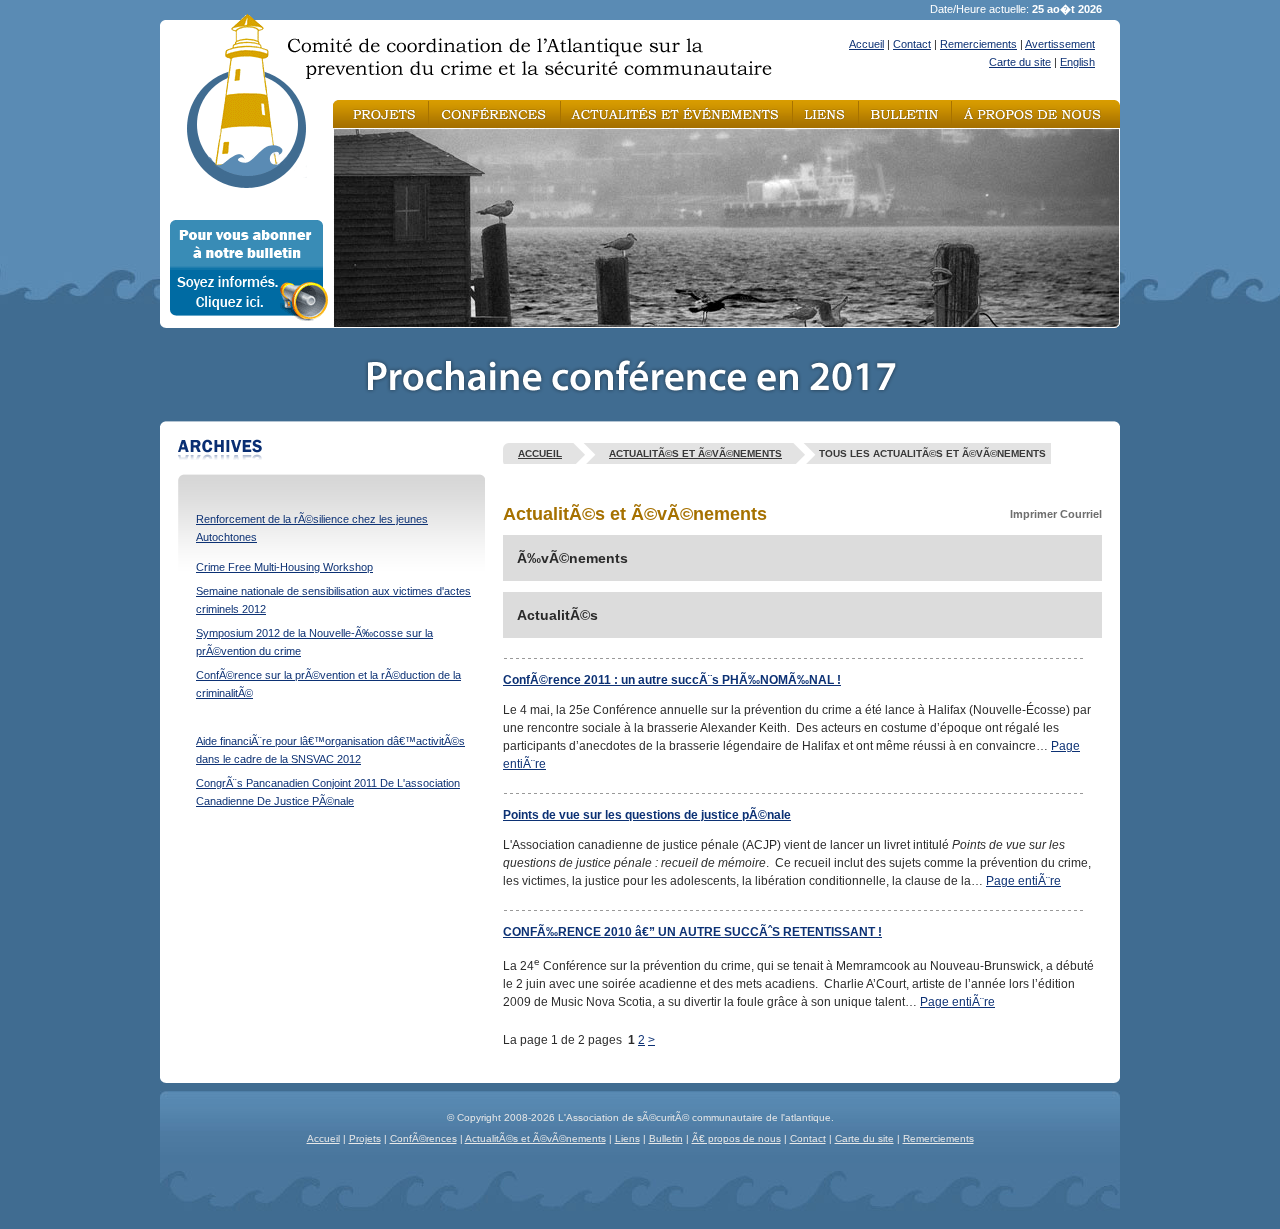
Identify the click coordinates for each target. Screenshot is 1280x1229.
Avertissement (1060, 44)
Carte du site (1020, 62)
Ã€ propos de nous (736, 1138)
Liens (627, 1138)
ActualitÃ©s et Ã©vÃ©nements (695, 453)
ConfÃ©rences (423, 1138)
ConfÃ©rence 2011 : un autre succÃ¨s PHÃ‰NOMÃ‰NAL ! (672, 680)
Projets (365, 1138)
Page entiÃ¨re (1023, 881)
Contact (912, 44)
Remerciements (978, 44)
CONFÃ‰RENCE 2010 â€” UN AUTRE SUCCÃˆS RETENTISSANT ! (692, 932)
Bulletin (666, 1138)
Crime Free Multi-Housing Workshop (284, 567)
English (1077, 62)
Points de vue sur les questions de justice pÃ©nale (647, 815)
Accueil (866, 44)
